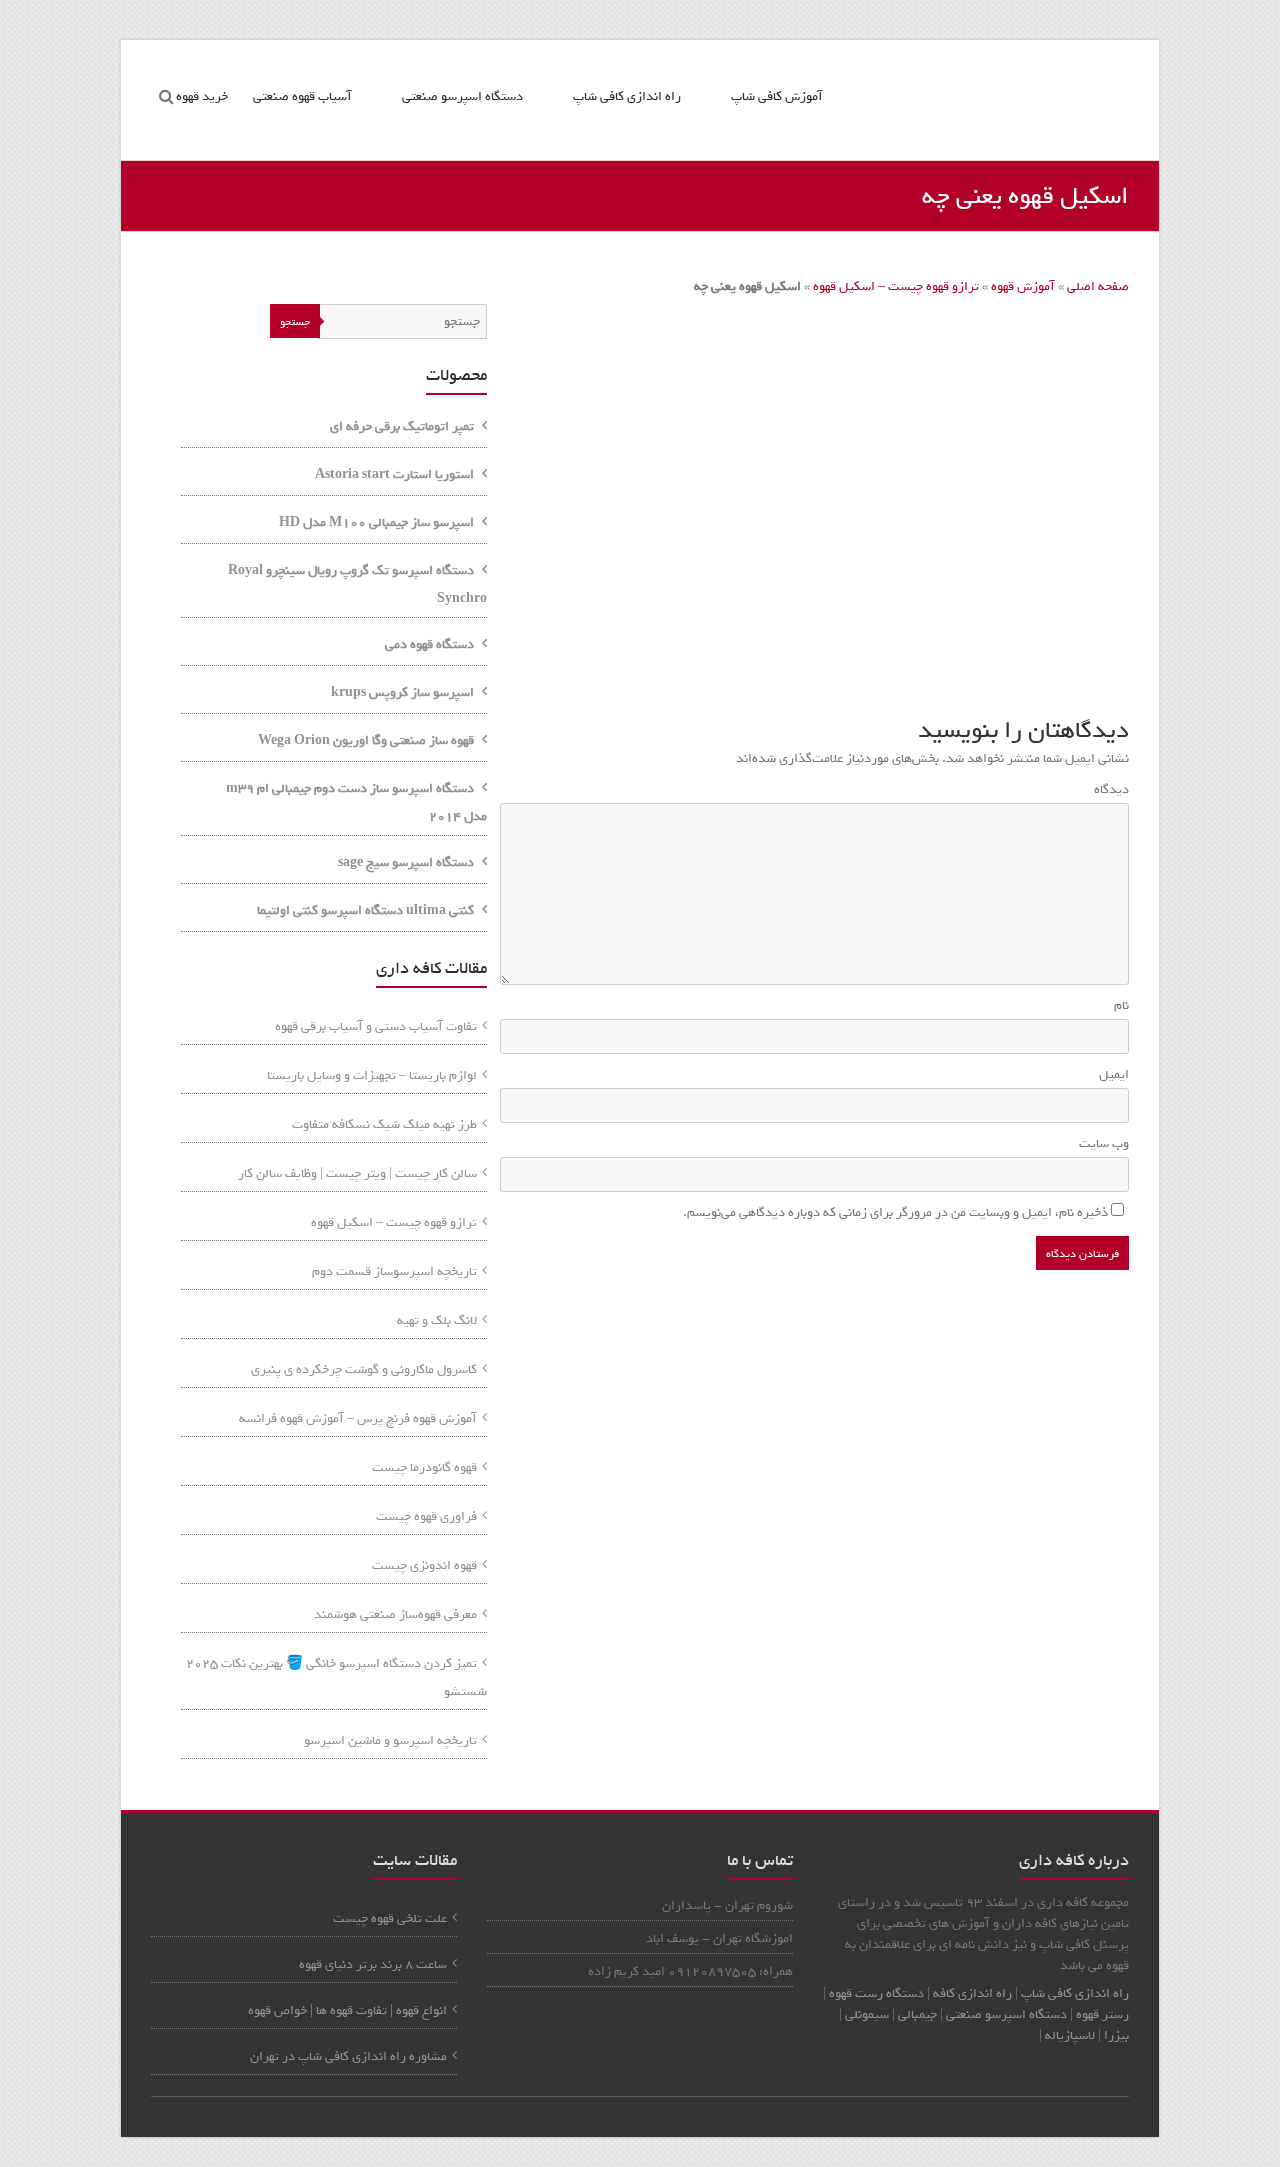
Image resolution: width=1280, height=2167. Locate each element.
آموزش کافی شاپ (777, 96)
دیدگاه (1107, 789)
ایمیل (1110, 1074)
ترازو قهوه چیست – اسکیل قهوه (896, 286)
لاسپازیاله (1070, 2035)
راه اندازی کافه (971, 1993)
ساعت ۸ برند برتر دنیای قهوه (373, 1964)
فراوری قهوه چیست (426, 1516)
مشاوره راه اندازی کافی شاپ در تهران (348, 2056)
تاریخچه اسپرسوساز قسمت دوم (394, 1271)
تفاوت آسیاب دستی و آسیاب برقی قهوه (376, 1026)
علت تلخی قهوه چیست (390, 1918)
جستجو (295, 322)
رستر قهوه (1102, 2014)
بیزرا (1116, 2035)
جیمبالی (917, 2014)
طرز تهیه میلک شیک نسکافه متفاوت (384, 1124)
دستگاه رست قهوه (876, 1993)
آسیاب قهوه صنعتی (302, 96)
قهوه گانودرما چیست (424, 1467)
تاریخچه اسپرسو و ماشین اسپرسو (390, 1740)
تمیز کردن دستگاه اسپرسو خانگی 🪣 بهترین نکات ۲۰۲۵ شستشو (336, 1677)
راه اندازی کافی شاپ (627, 96)
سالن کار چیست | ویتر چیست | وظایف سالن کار (357, 1173)
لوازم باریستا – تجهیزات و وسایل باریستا (372, 1075)
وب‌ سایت (1104, 1143)
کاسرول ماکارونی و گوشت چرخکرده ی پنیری (364, 1369)
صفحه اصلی (1098, 286)
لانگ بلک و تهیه (437, 1320)
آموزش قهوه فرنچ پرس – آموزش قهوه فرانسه (358, 1418)
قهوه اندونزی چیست (424, 1565)
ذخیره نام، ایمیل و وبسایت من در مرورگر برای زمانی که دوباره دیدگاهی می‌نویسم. (895, 1212)
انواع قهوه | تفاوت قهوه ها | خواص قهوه (347, 2010)
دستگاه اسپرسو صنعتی (462, 96)
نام (1117, 1005)
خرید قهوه (202, 96)
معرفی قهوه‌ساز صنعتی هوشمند (395, 1614)
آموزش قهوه (1023, 286)
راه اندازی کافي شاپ (1075, 1993)
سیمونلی (867, 2014)
